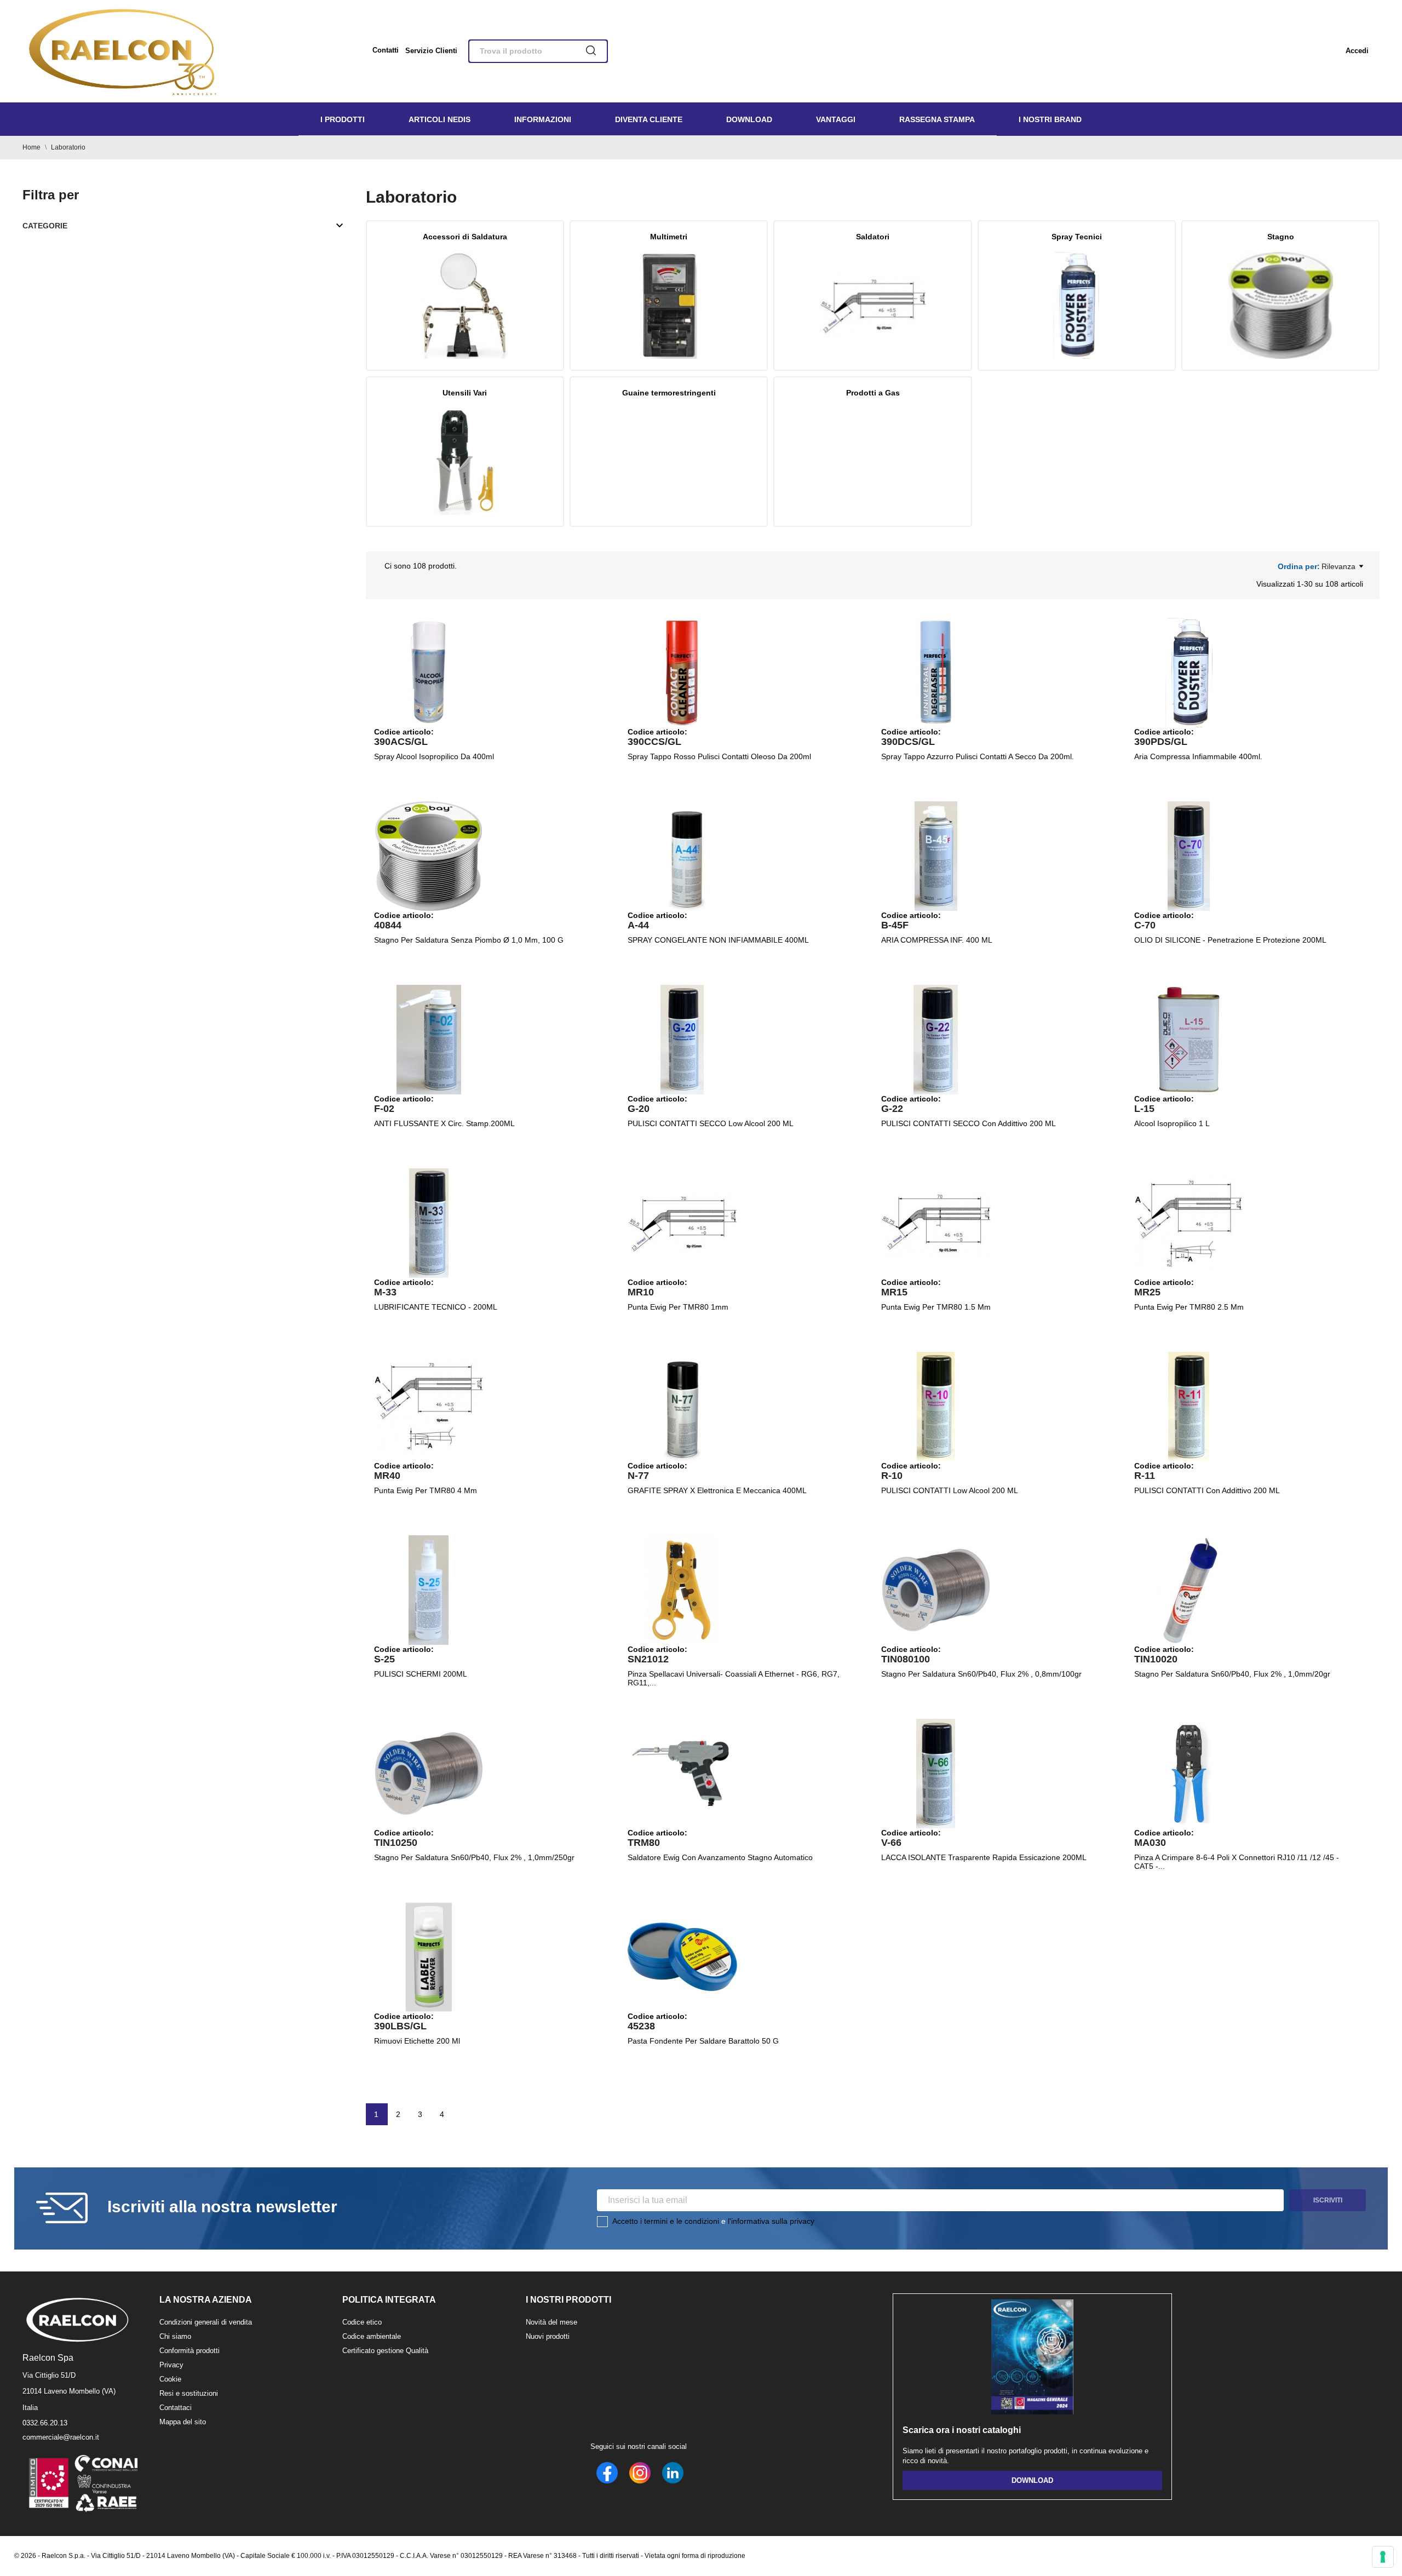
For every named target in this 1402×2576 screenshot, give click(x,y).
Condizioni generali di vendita (206, 2322)
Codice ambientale (372, 2336)
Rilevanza (1338, 566)
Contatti (386, 50)
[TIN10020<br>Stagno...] (1189, 1590)
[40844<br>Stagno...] (429, 856)
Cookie (170, 2379)
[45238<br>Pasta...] (682, 1957)
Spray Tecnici (1077, 237)
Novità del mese (551, 2322)
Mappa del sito (183, 2422)
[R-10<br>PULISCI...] (936, 1407)
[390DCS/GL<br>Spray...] (936, 673)
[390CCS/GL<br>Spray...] (682, 673)
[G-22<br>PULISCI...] (936, 1040)
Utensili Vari (465, 393)
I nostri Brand (1050, 119)
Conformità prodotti (189, 2351)
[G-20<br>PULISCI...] (682, 1040)
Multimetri (669, 237)
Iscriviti (1328, 2200)
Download (749, 119)
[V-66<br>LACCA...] (936, 1774)
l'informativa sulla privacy (771, 2221)
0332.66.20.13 (45, 2423)
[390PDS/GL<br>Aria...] (1189, 673)
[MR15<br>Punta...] (936, 1223)
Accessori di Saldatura (465, 237)
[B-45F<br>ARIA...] (936, 856)
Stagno (1281, 237)
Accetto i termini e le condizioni (666, 2221)
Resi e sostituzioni (189, 2393)
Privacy (171, 2365)
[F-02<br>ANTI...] (429, 1040)
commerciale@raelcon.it (61, 2437)
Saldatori (873, 237)
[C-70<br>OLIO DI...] (1189, 856)
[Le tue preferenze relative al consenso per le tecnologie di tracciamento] (1383, 2557)
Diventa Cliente (649, 119)
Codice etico (362, 2322)
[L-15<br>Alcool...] (1189, 1040)
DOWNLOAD (1032, 2480)
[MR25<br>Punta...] (1189, 1223)
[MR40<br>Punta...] (429, 1407)
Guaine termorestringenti (669, 393)
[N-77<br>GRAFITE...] (682, 1407)
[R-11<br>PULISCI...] (1189, 1407)
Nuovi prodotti (548, 2336)
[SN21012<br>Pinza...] (682, 1590)
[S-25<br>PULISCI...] (429, 1590)
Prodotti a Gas (873, 393)
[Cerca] (591, 51)
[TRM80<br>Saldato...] (682, 1774)
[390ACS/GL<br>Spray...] (429, 673)
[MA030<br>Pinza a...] (1189, 1774)
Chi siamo (175, 2336)
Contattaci (176, 2408)
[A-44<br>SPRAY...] (682, 856)
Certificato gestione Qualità (385, 2351)
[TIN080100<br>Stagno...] (936, 1590)
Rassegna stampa (937, 119)
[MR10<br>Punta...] (682, 1223)
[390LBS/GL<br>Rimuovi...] (429, 1957)
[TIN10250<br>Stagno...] (429, 1774)
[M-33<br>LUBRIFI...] (429, 1223)
